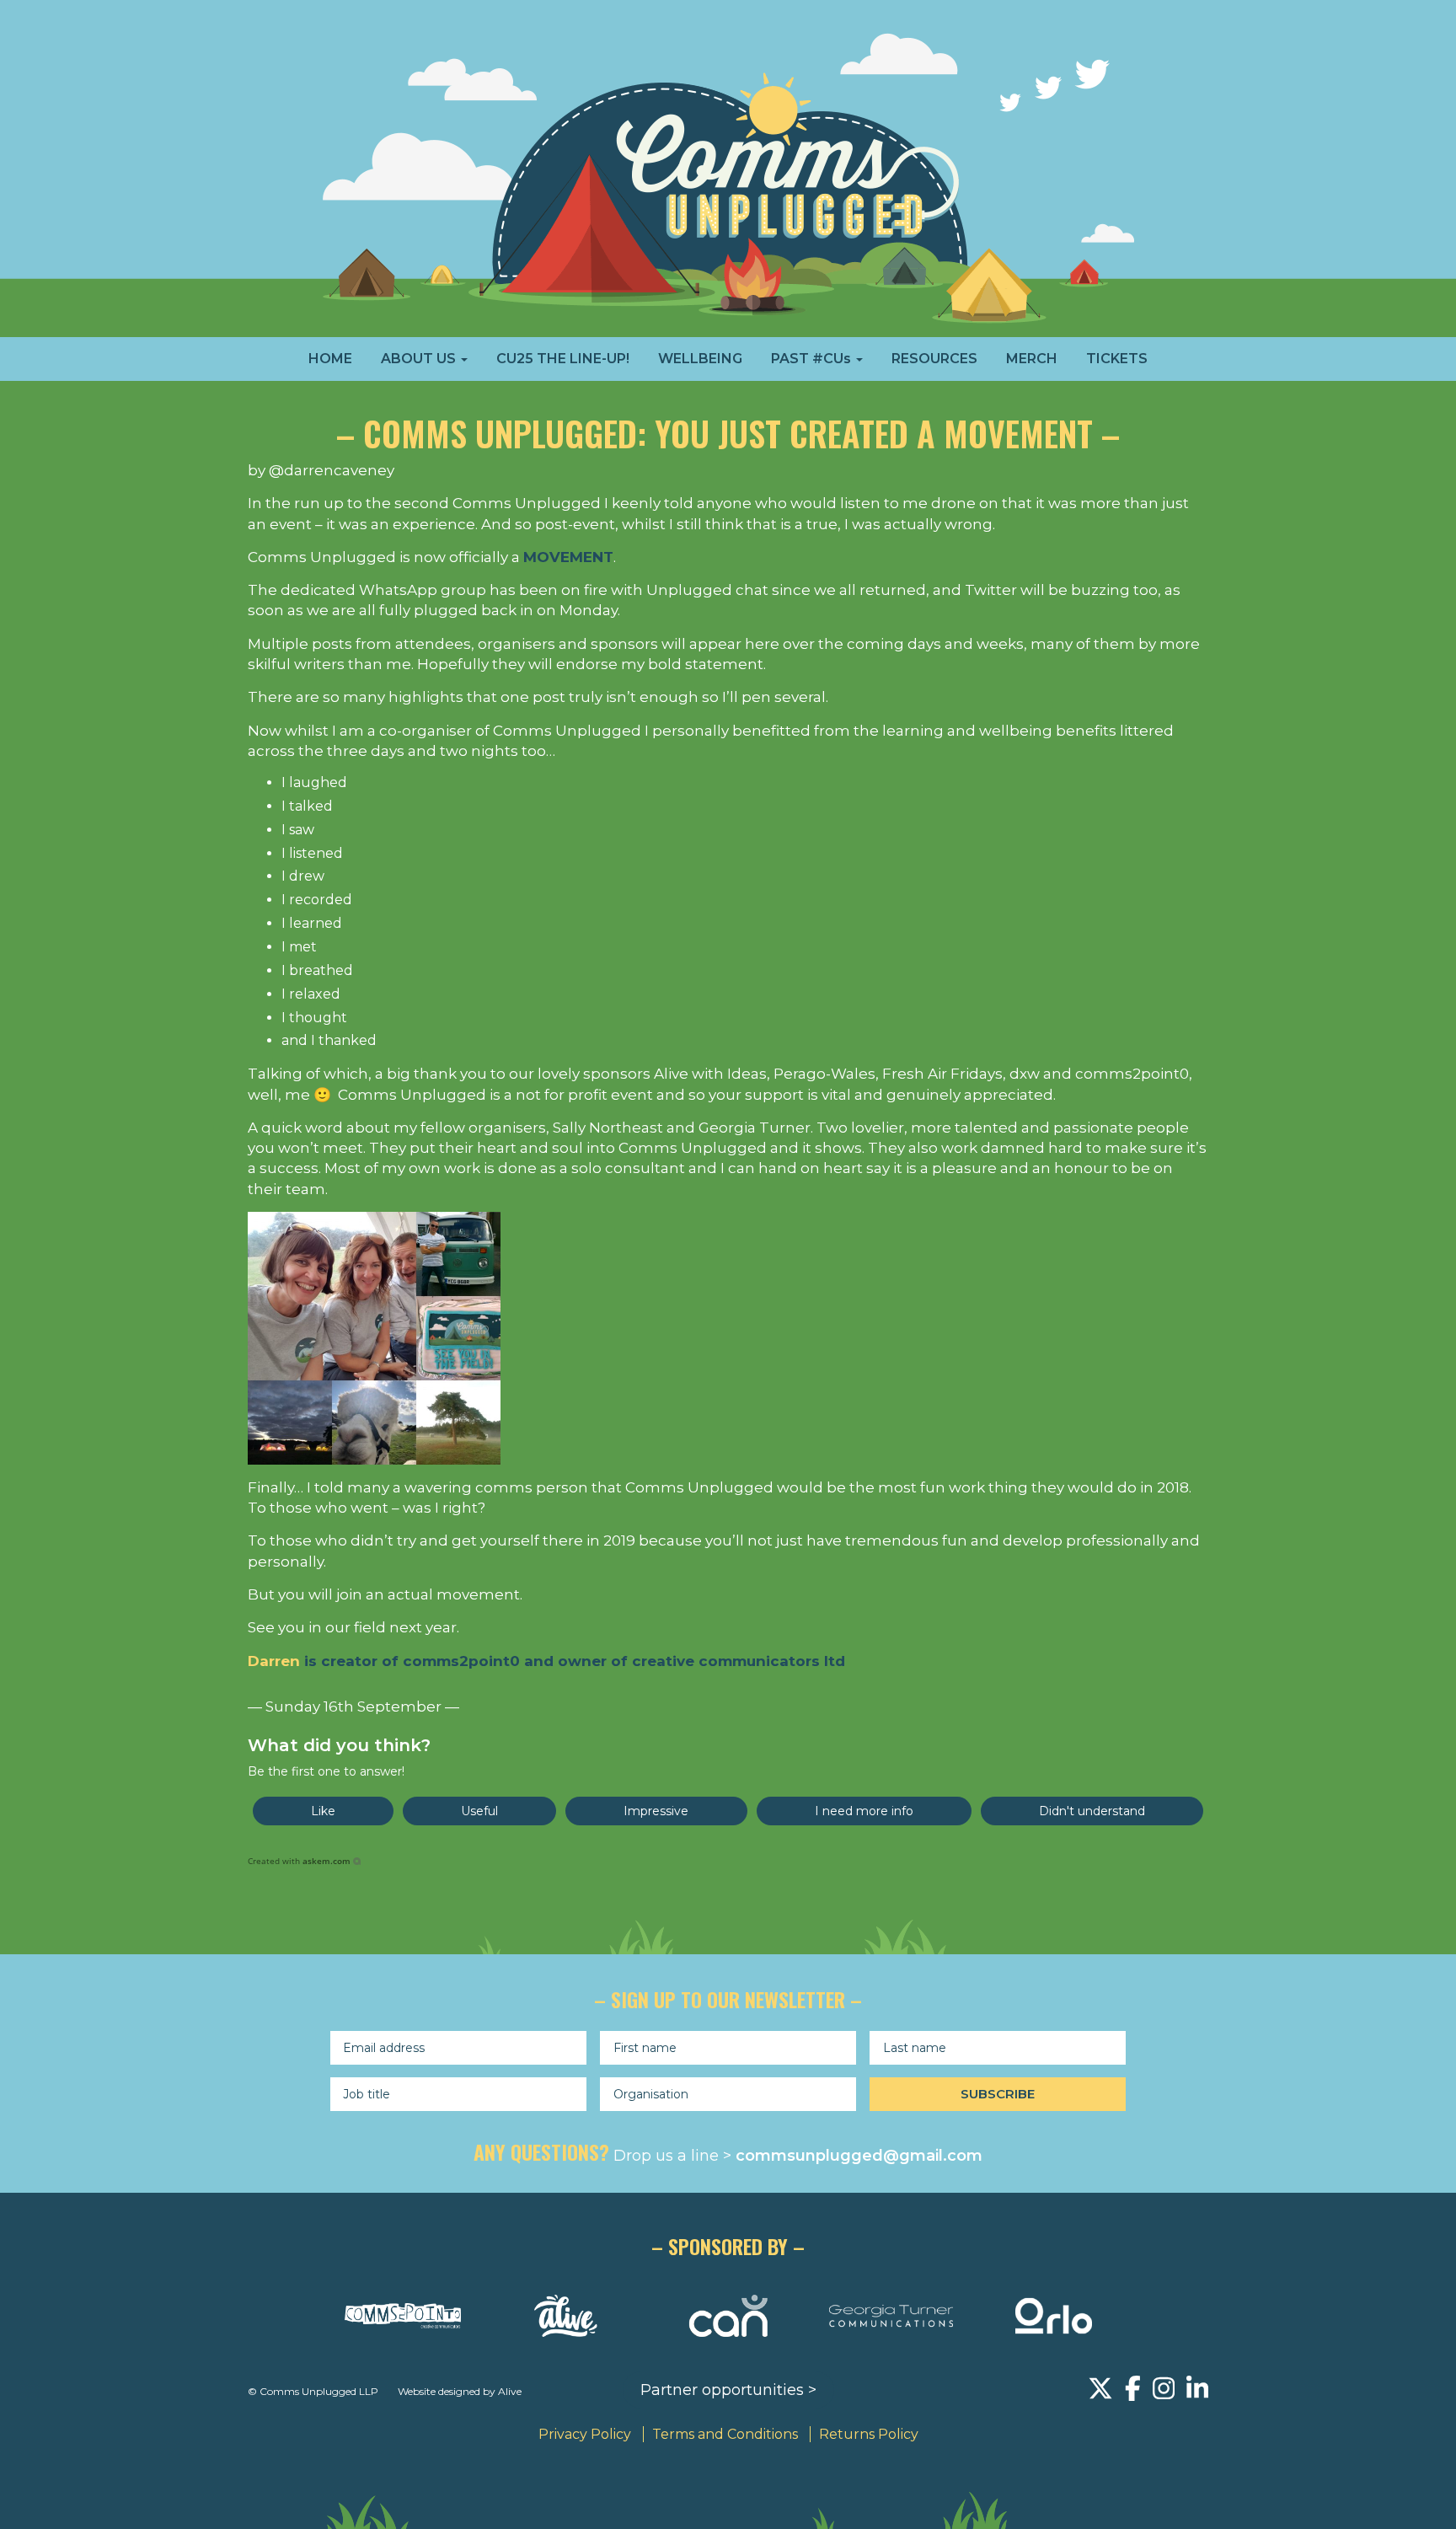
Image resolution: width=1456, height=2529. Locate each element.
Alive (510, 2391)
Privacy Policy (585, 2434)
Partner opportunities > (728, 2390)
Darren (274, 1661)
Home (330, 359)
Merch (1032, 359)
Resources (934, 359)
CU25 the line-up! (563, 359)
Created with (299, 1861)
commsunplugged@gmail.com (859, 2156)
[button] (323, 1811)
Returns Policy (869, 2434)
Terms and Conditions (725, 2434)
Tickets (1117, 359)
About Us (420, 359)
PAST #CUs (813, 359)
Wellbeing (700, 359)
